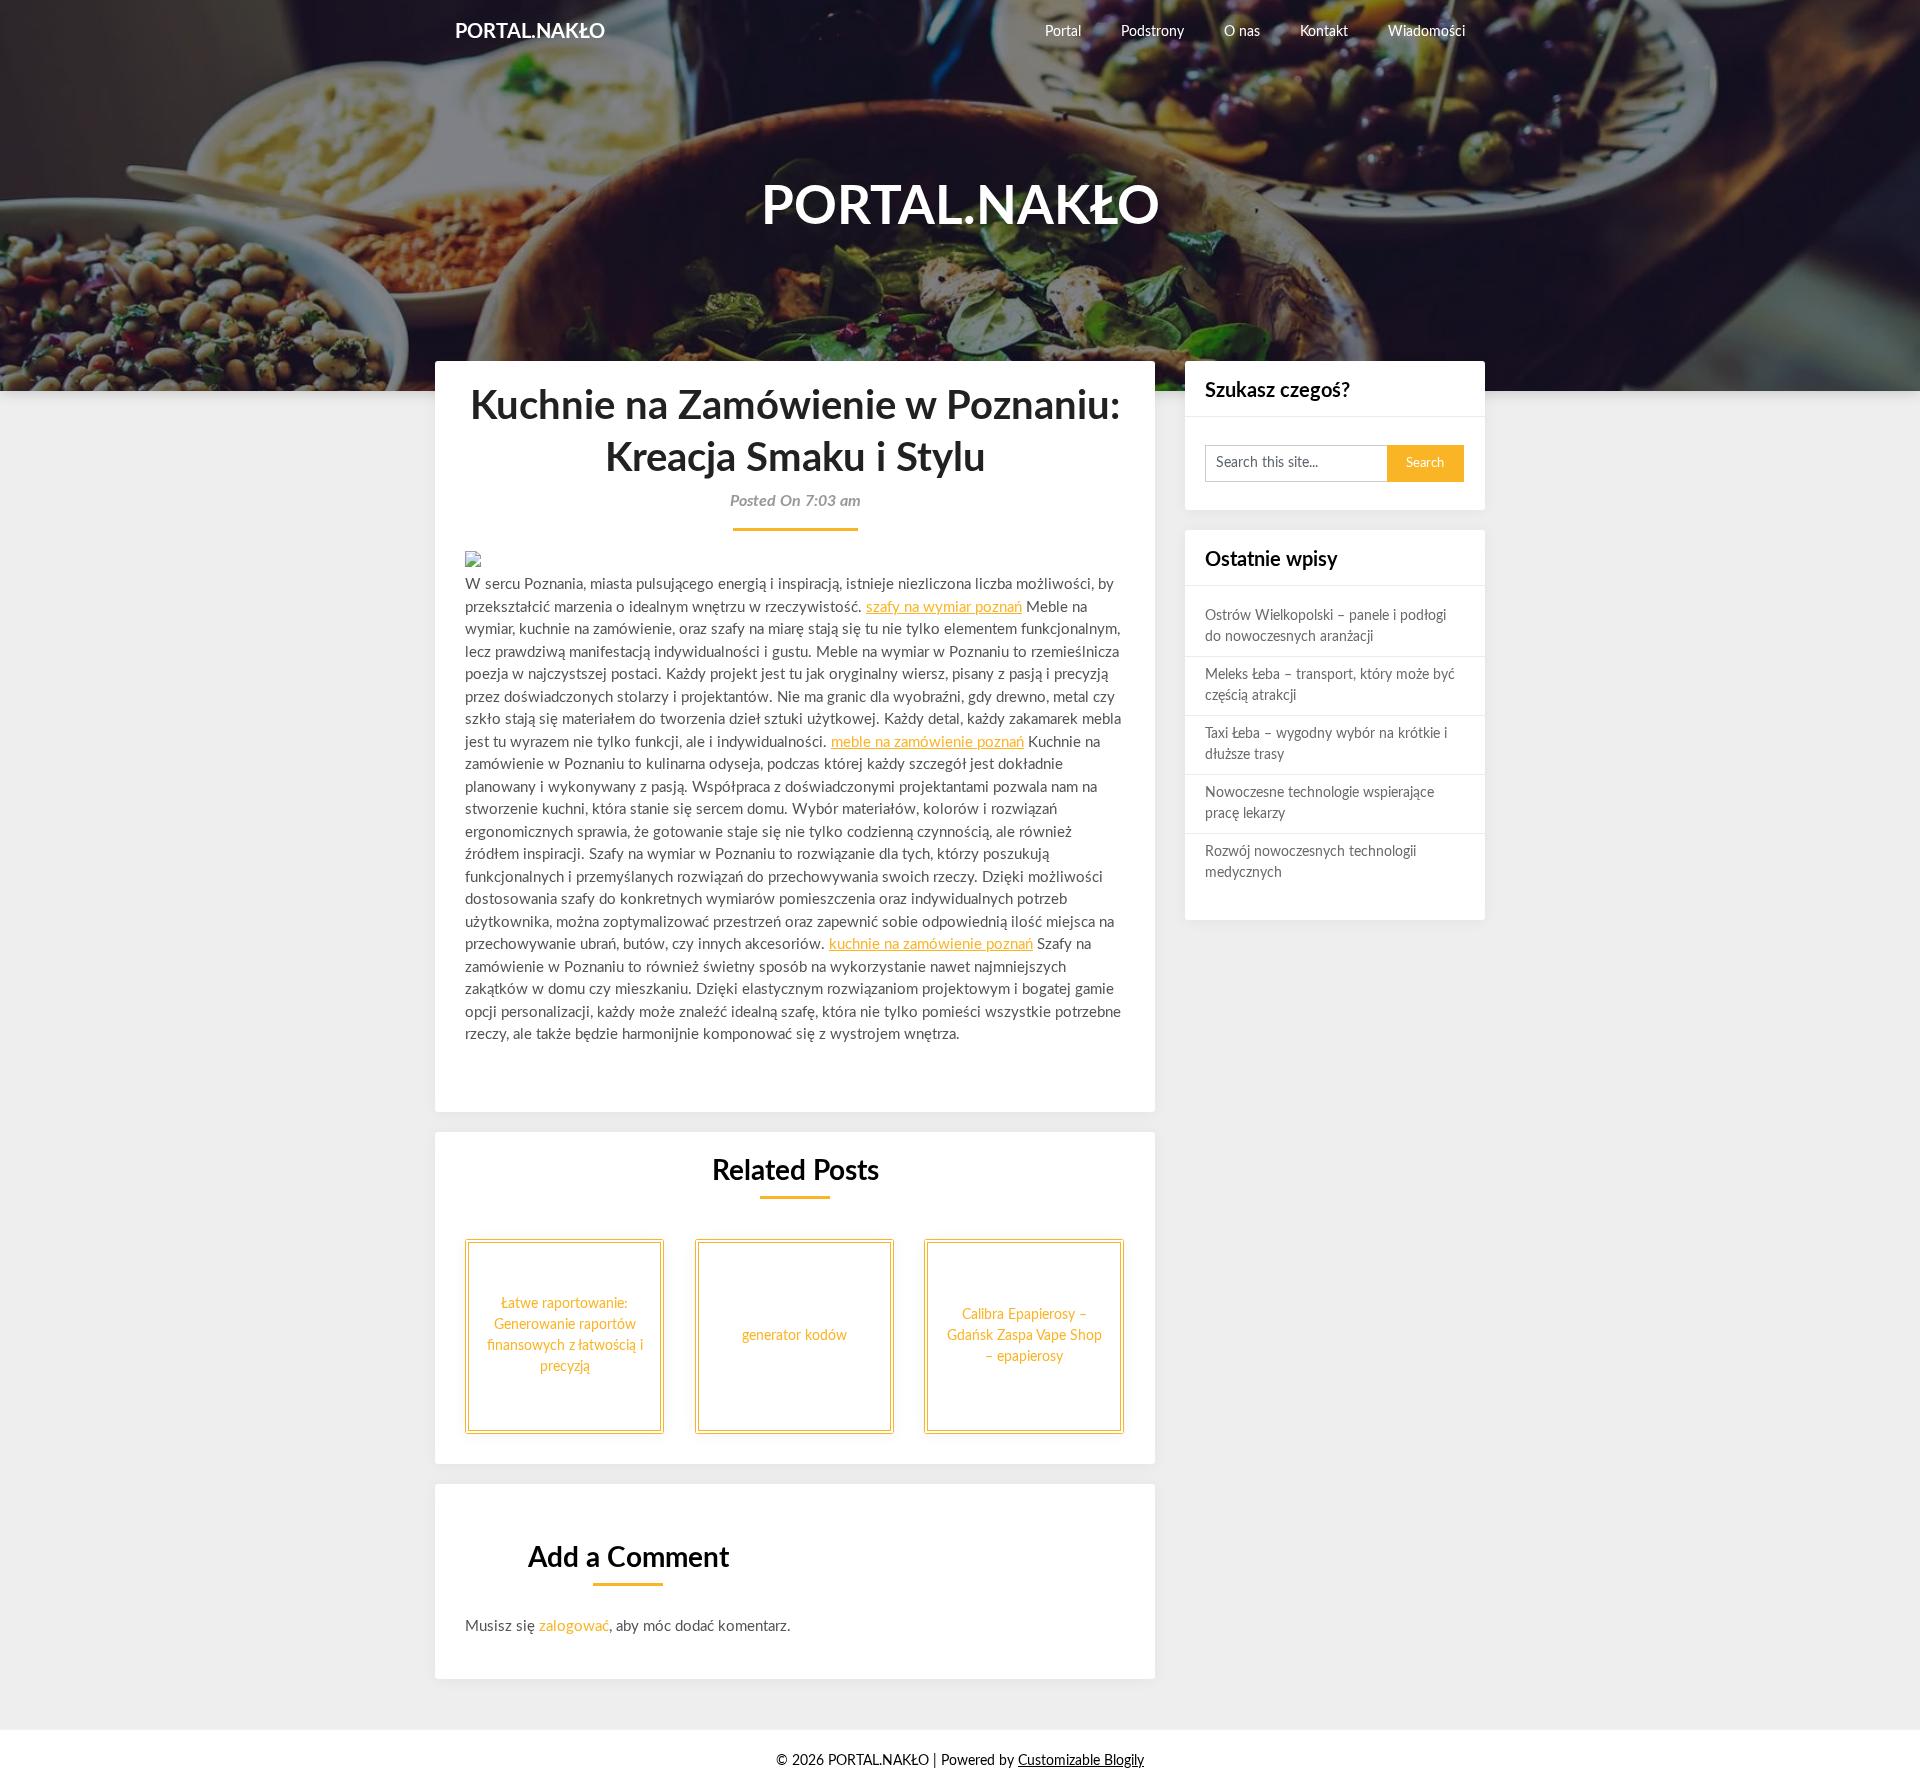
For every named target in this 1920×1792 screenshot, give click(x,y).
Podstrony (1152, 32)
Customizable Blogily (1081, 1761)
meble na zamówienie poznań (927, 742)
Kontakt (1324, 32)
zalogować (574, 1626)
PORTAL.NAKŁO (530, 32)
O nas (1242, 32)
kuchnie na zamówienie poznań (931, 944)
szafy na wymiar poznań (944, 607)
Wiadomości (1426, 32)
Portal (1063, 32)
